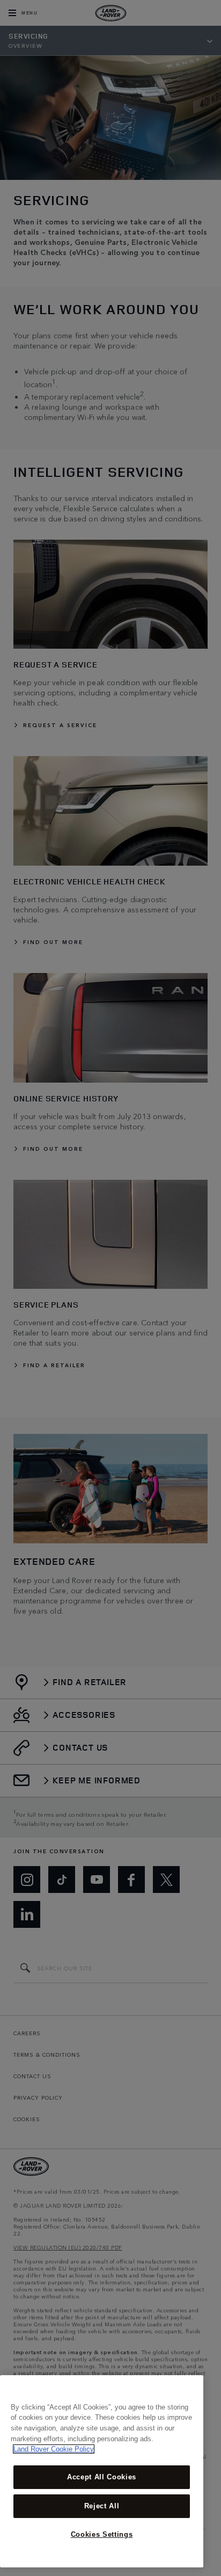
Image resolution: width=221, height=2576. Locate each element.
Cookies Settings (102, 2534)
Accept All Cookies (102, 2477)
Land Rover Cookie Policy (54, 2449)
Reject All (102, 2506)
